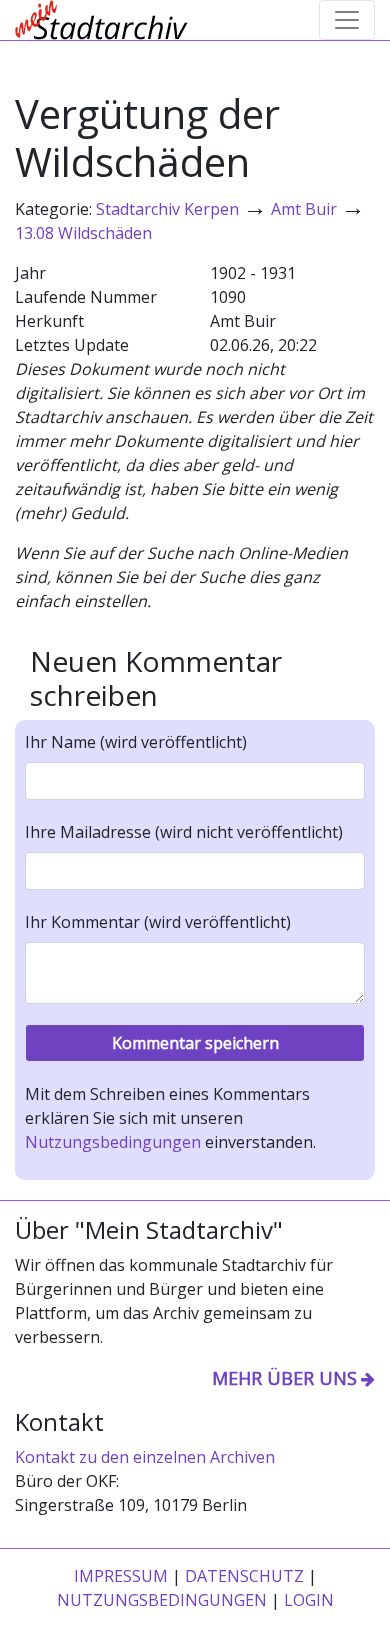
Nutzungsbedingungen (113, 1142)
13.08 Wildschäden (83, 233)
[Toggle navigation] (347, 20)
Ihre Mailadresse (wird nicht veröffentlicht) (184, 832)
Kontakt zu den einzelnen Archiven (145, 1457)
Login (309, 1600)
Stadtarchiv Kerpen (167, 209)
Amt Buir (304, 209)
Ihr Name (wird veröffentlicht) (136, 742)
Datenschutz (244, 1576)
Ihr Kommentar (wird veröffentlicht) (158, 922)
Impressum (121, 1576)
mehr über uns (284, 1378)
